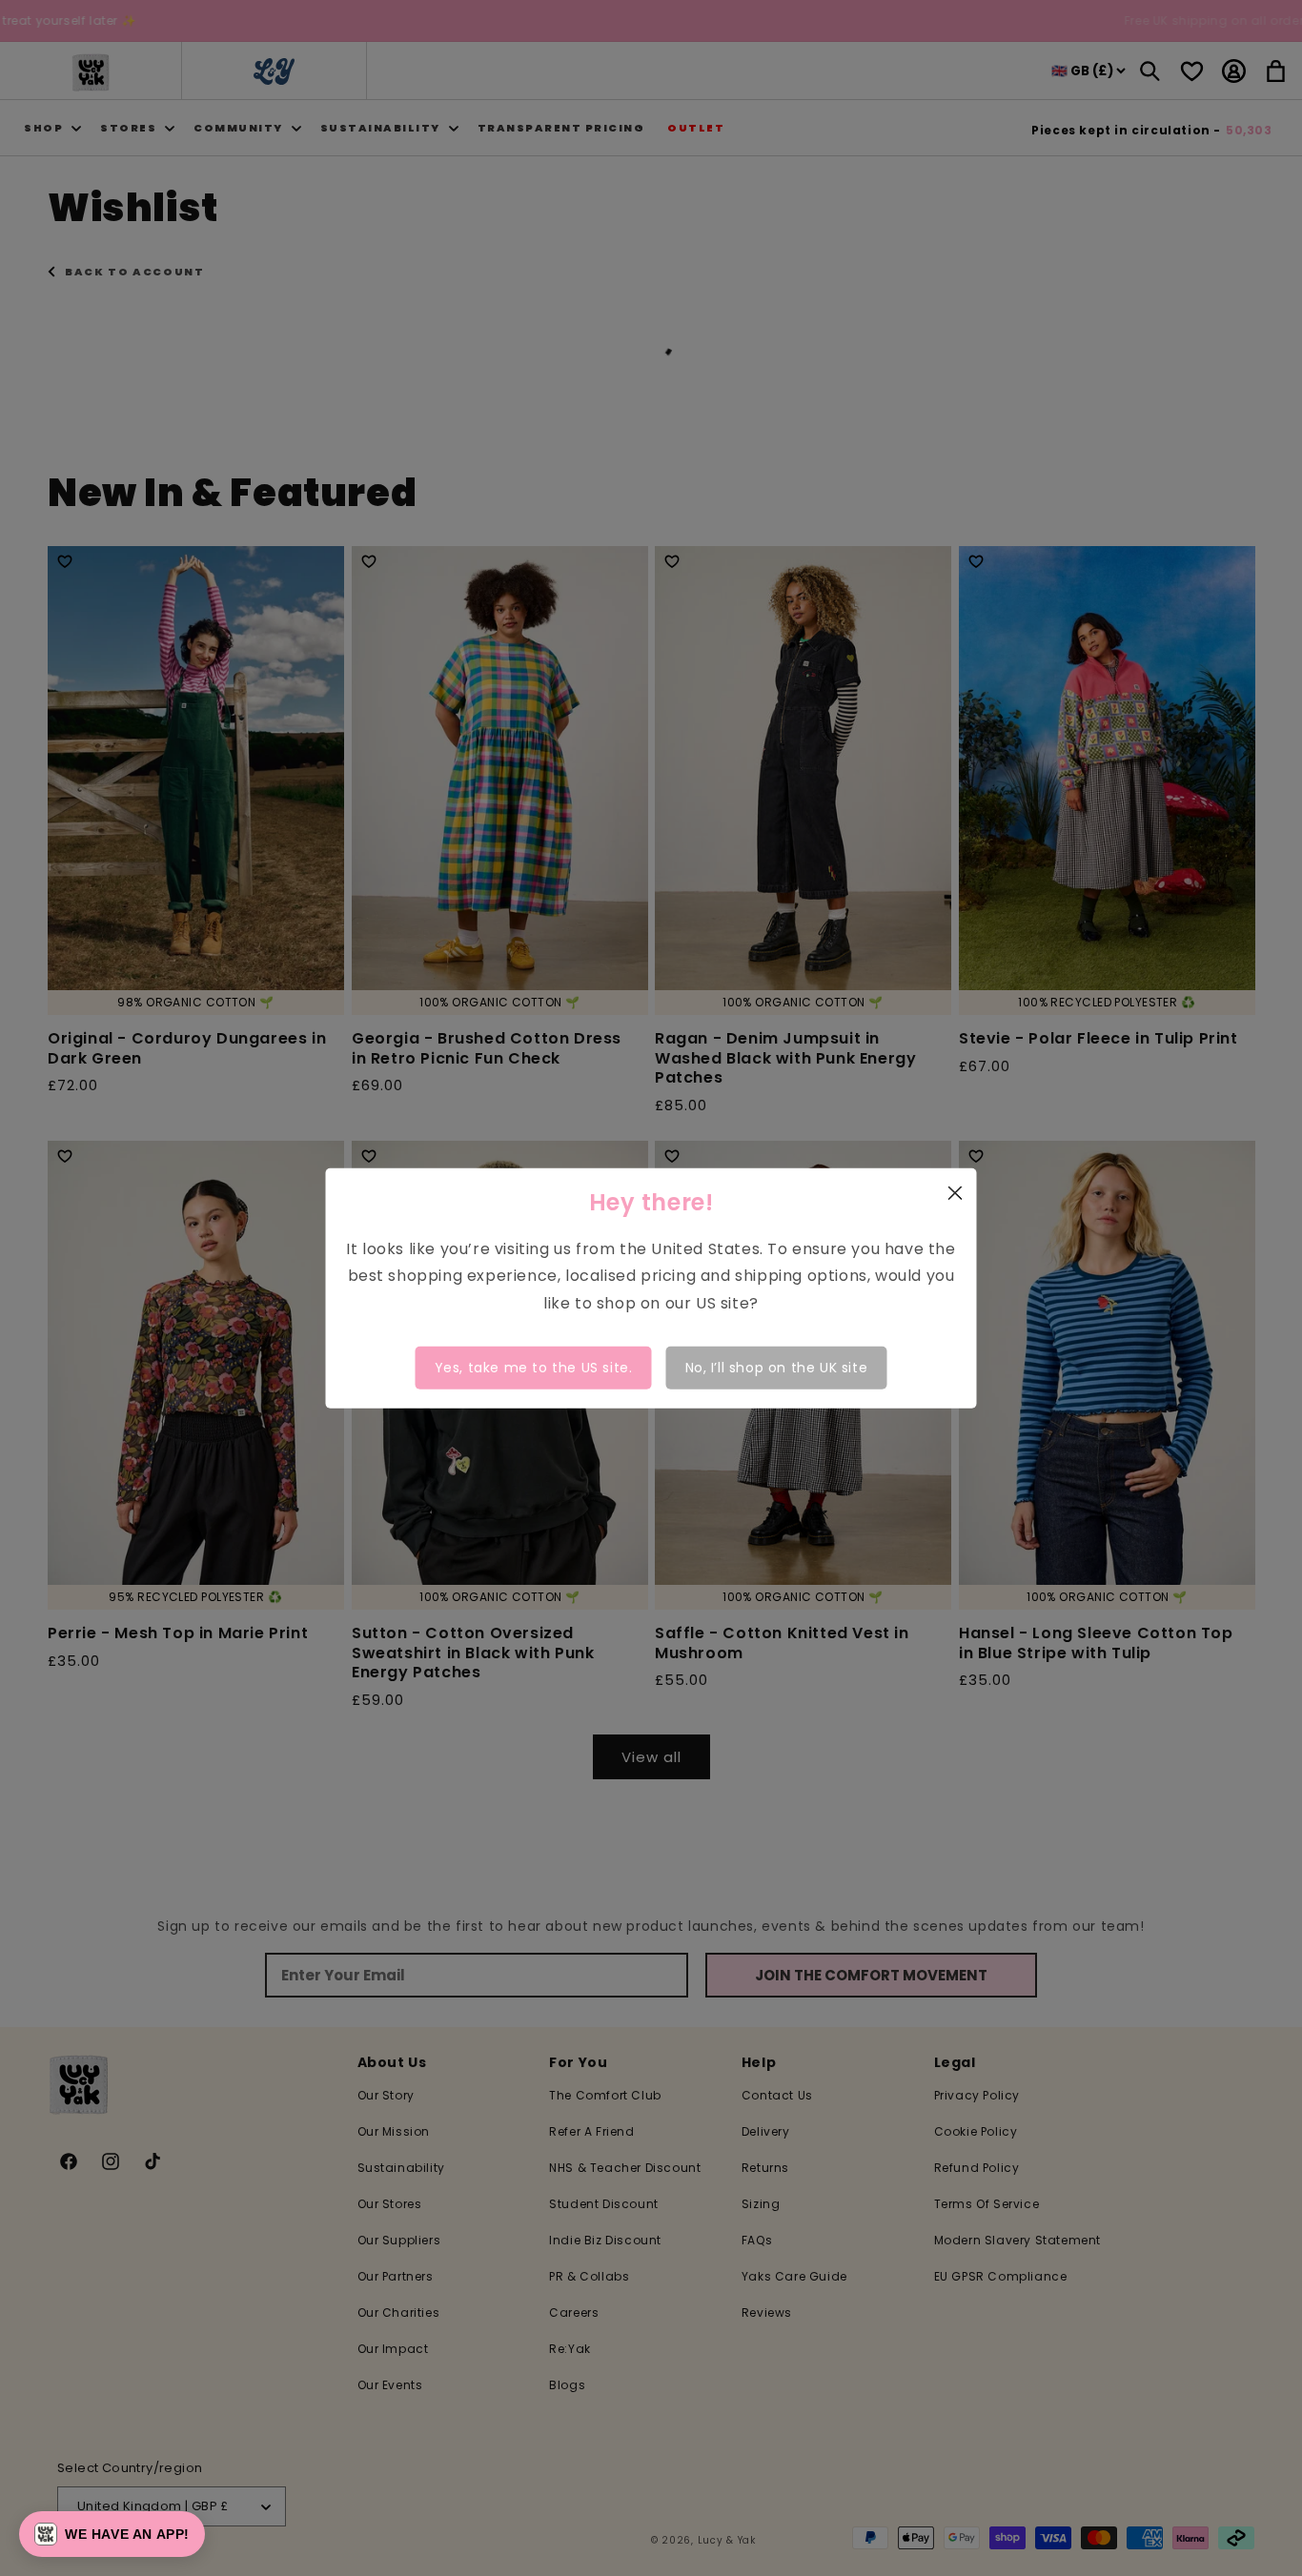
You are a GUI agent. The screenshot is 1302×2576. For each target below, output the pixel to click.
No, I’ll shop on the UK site (777, 1368)
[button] (112, 2534)
